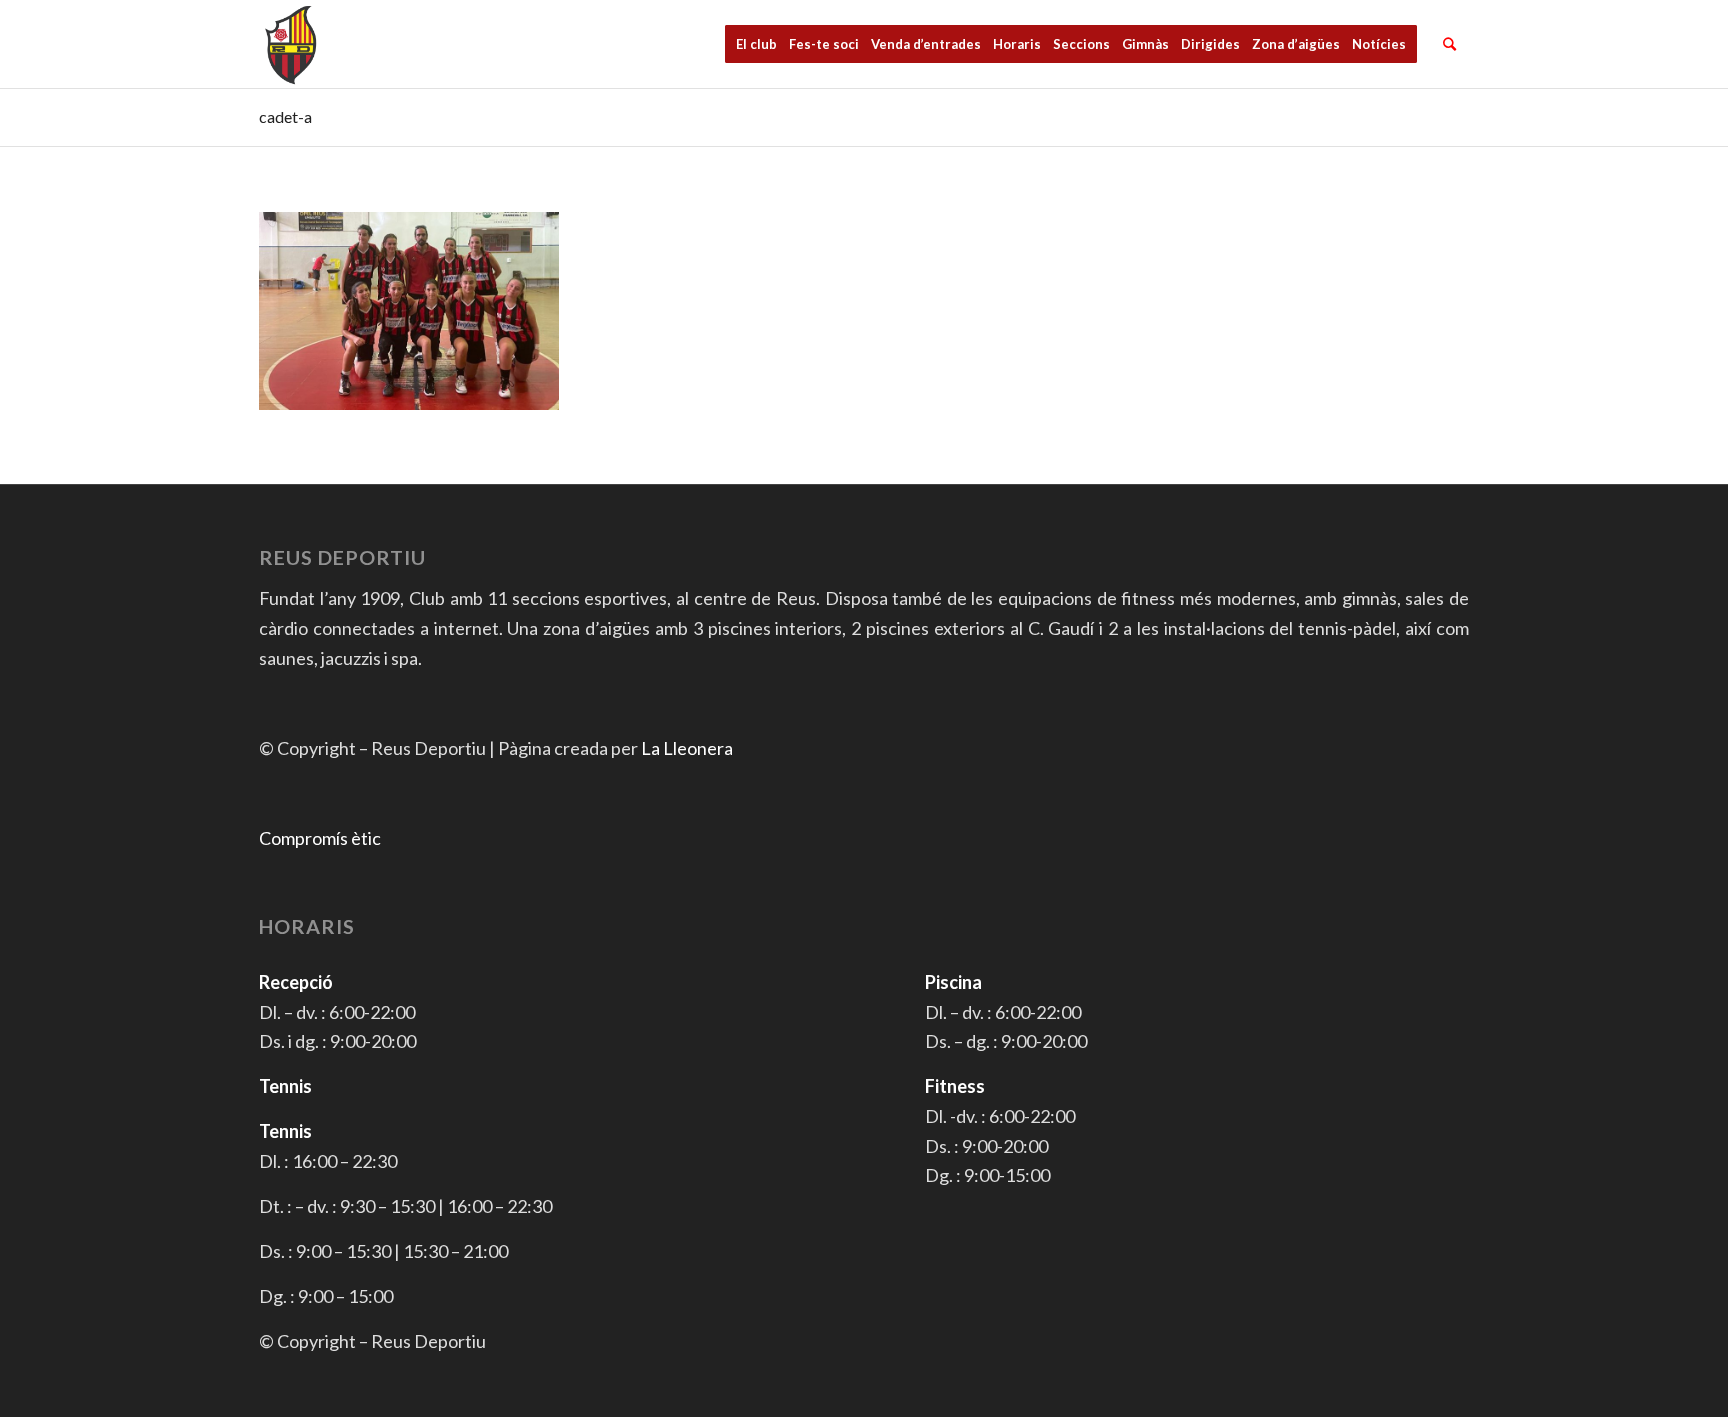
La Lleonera (687, 748)
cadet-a (285, 116)
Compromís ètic (320, 838)
